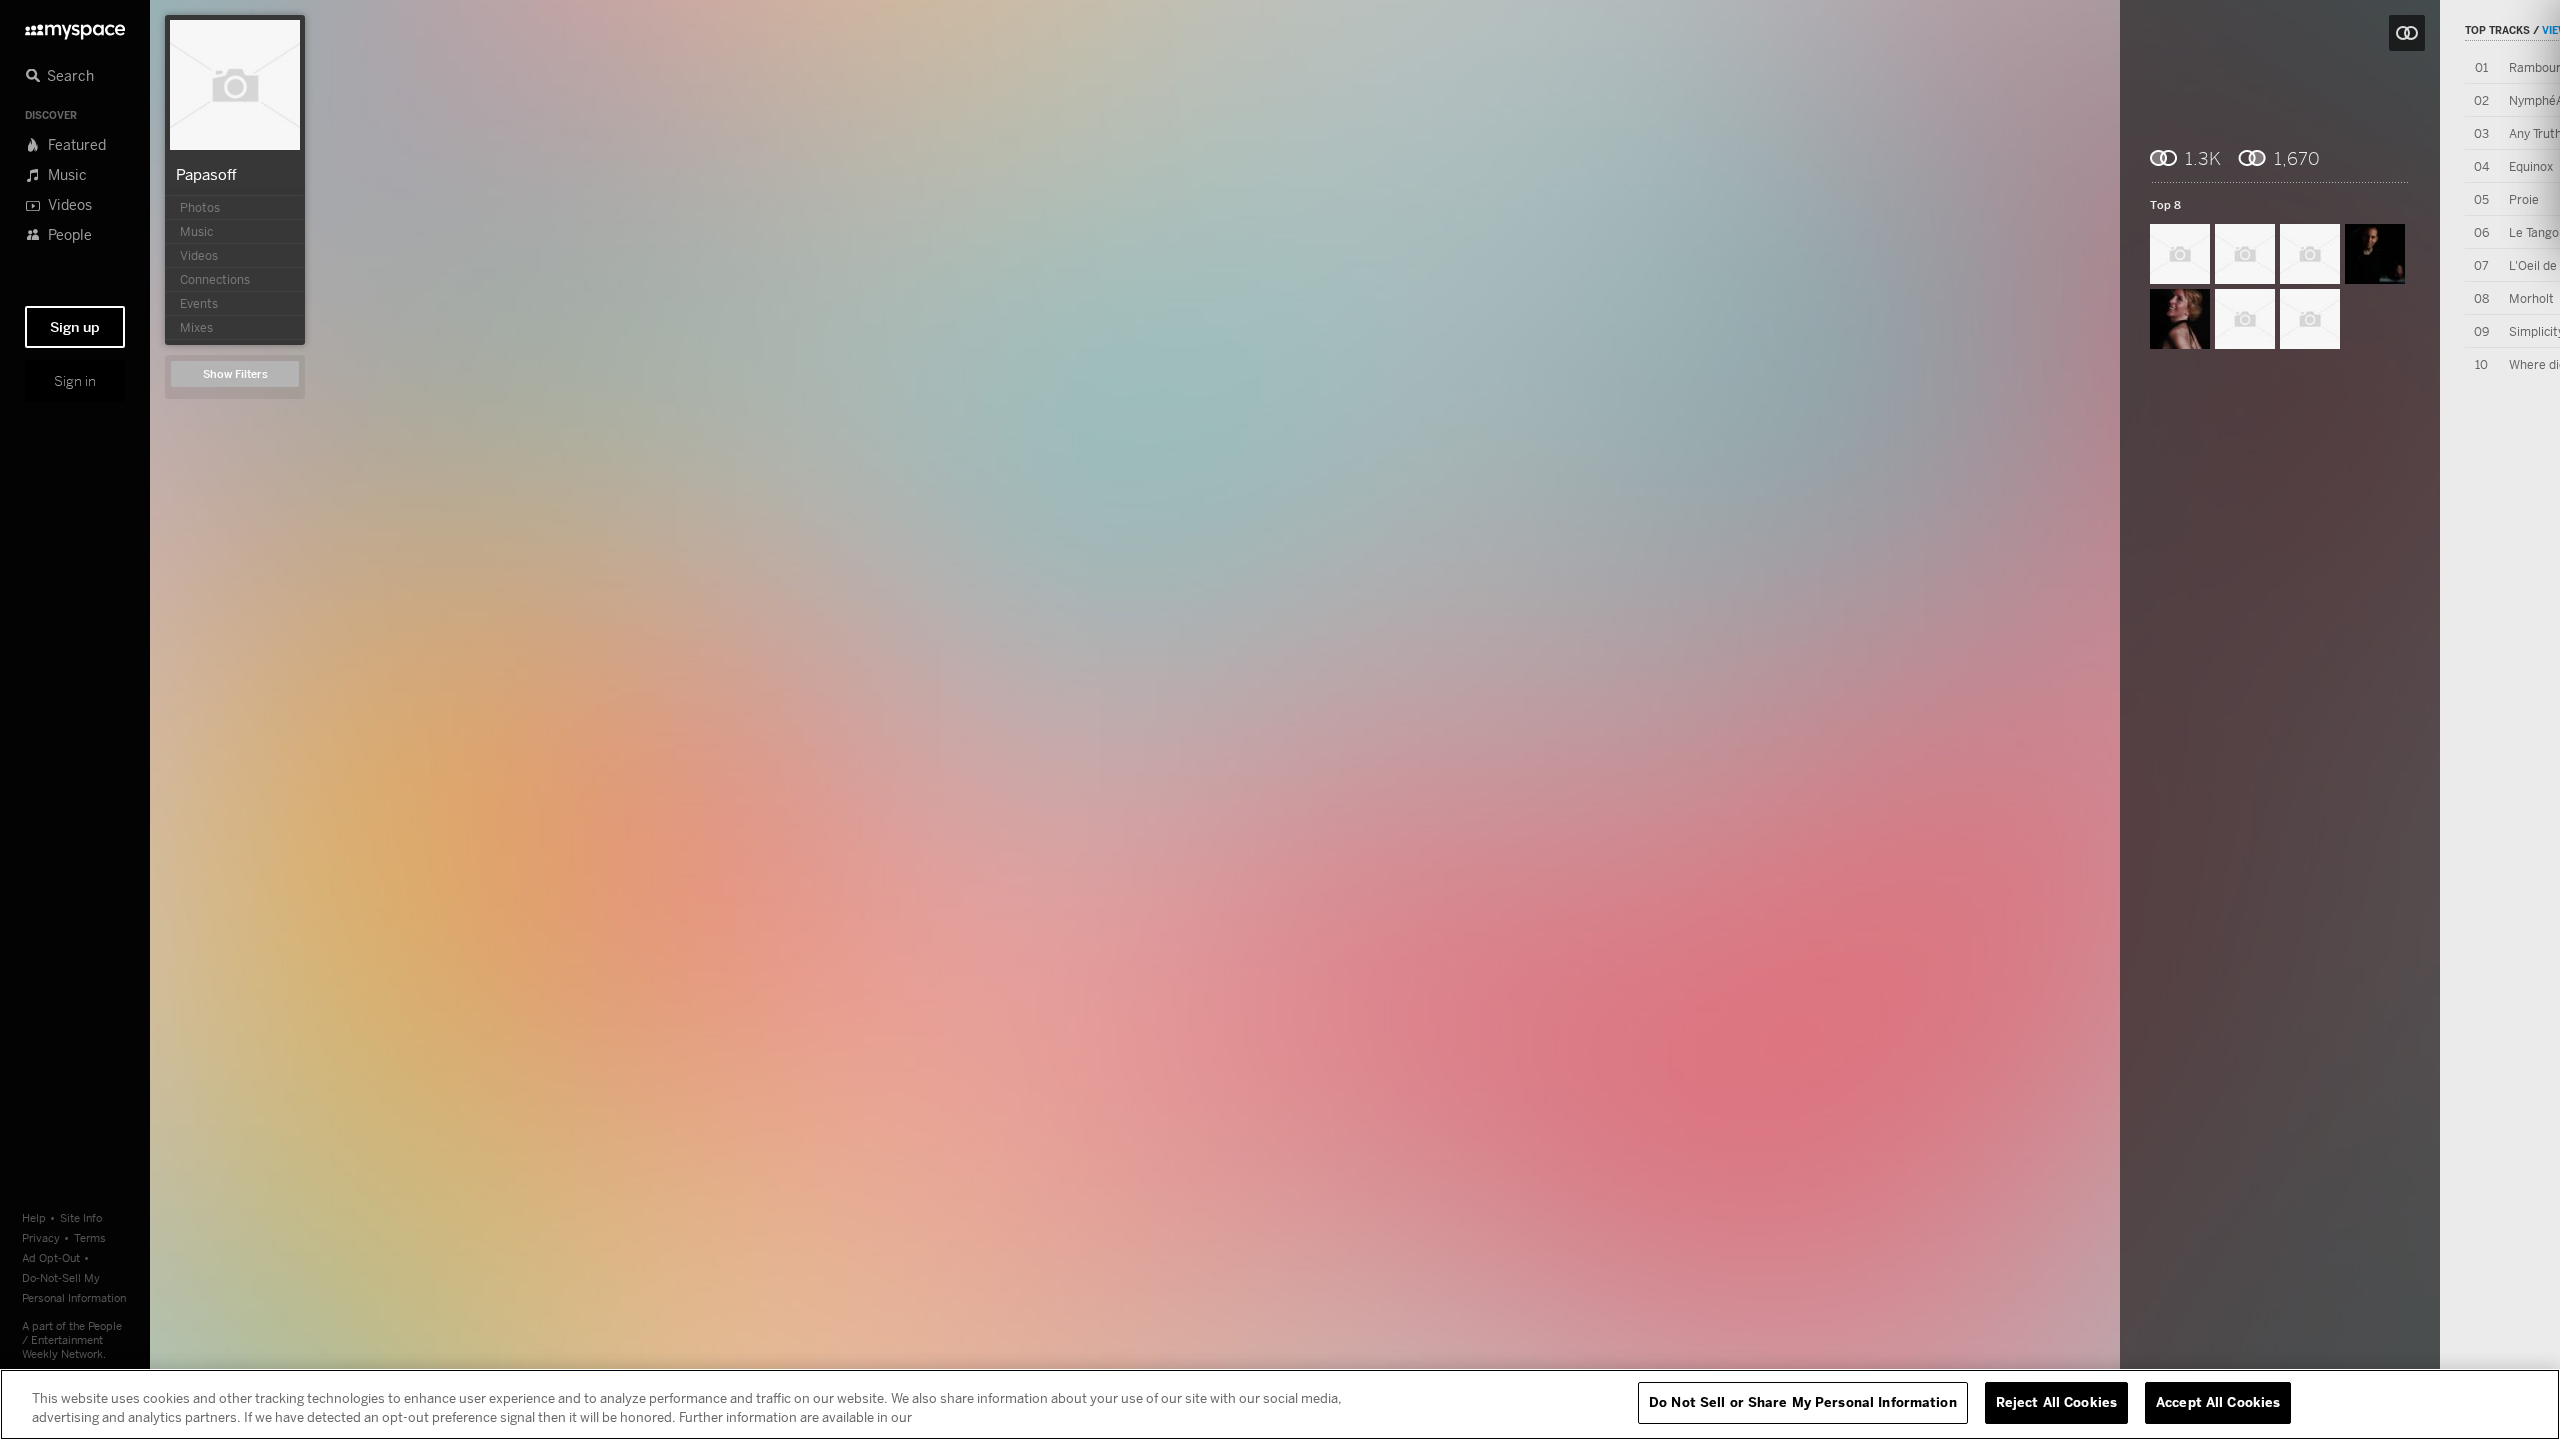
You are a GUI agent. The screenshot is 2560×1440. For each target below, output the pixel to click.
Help (34, 1217)
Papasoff (206, 174)
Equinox (2531, 166)
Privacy (41, 1237)
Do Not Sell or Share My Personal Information (1803, 1402)
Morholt (2531, 298)
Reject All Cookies (2056, 1402)
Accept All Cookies (2218, 1402)
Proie (2524, 199)
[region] (1280, 1404)
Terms (90, 1237)
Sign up (75, 327)
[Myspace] (75, 26)
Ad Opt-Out (51, 1257)
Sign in (75, 381)
